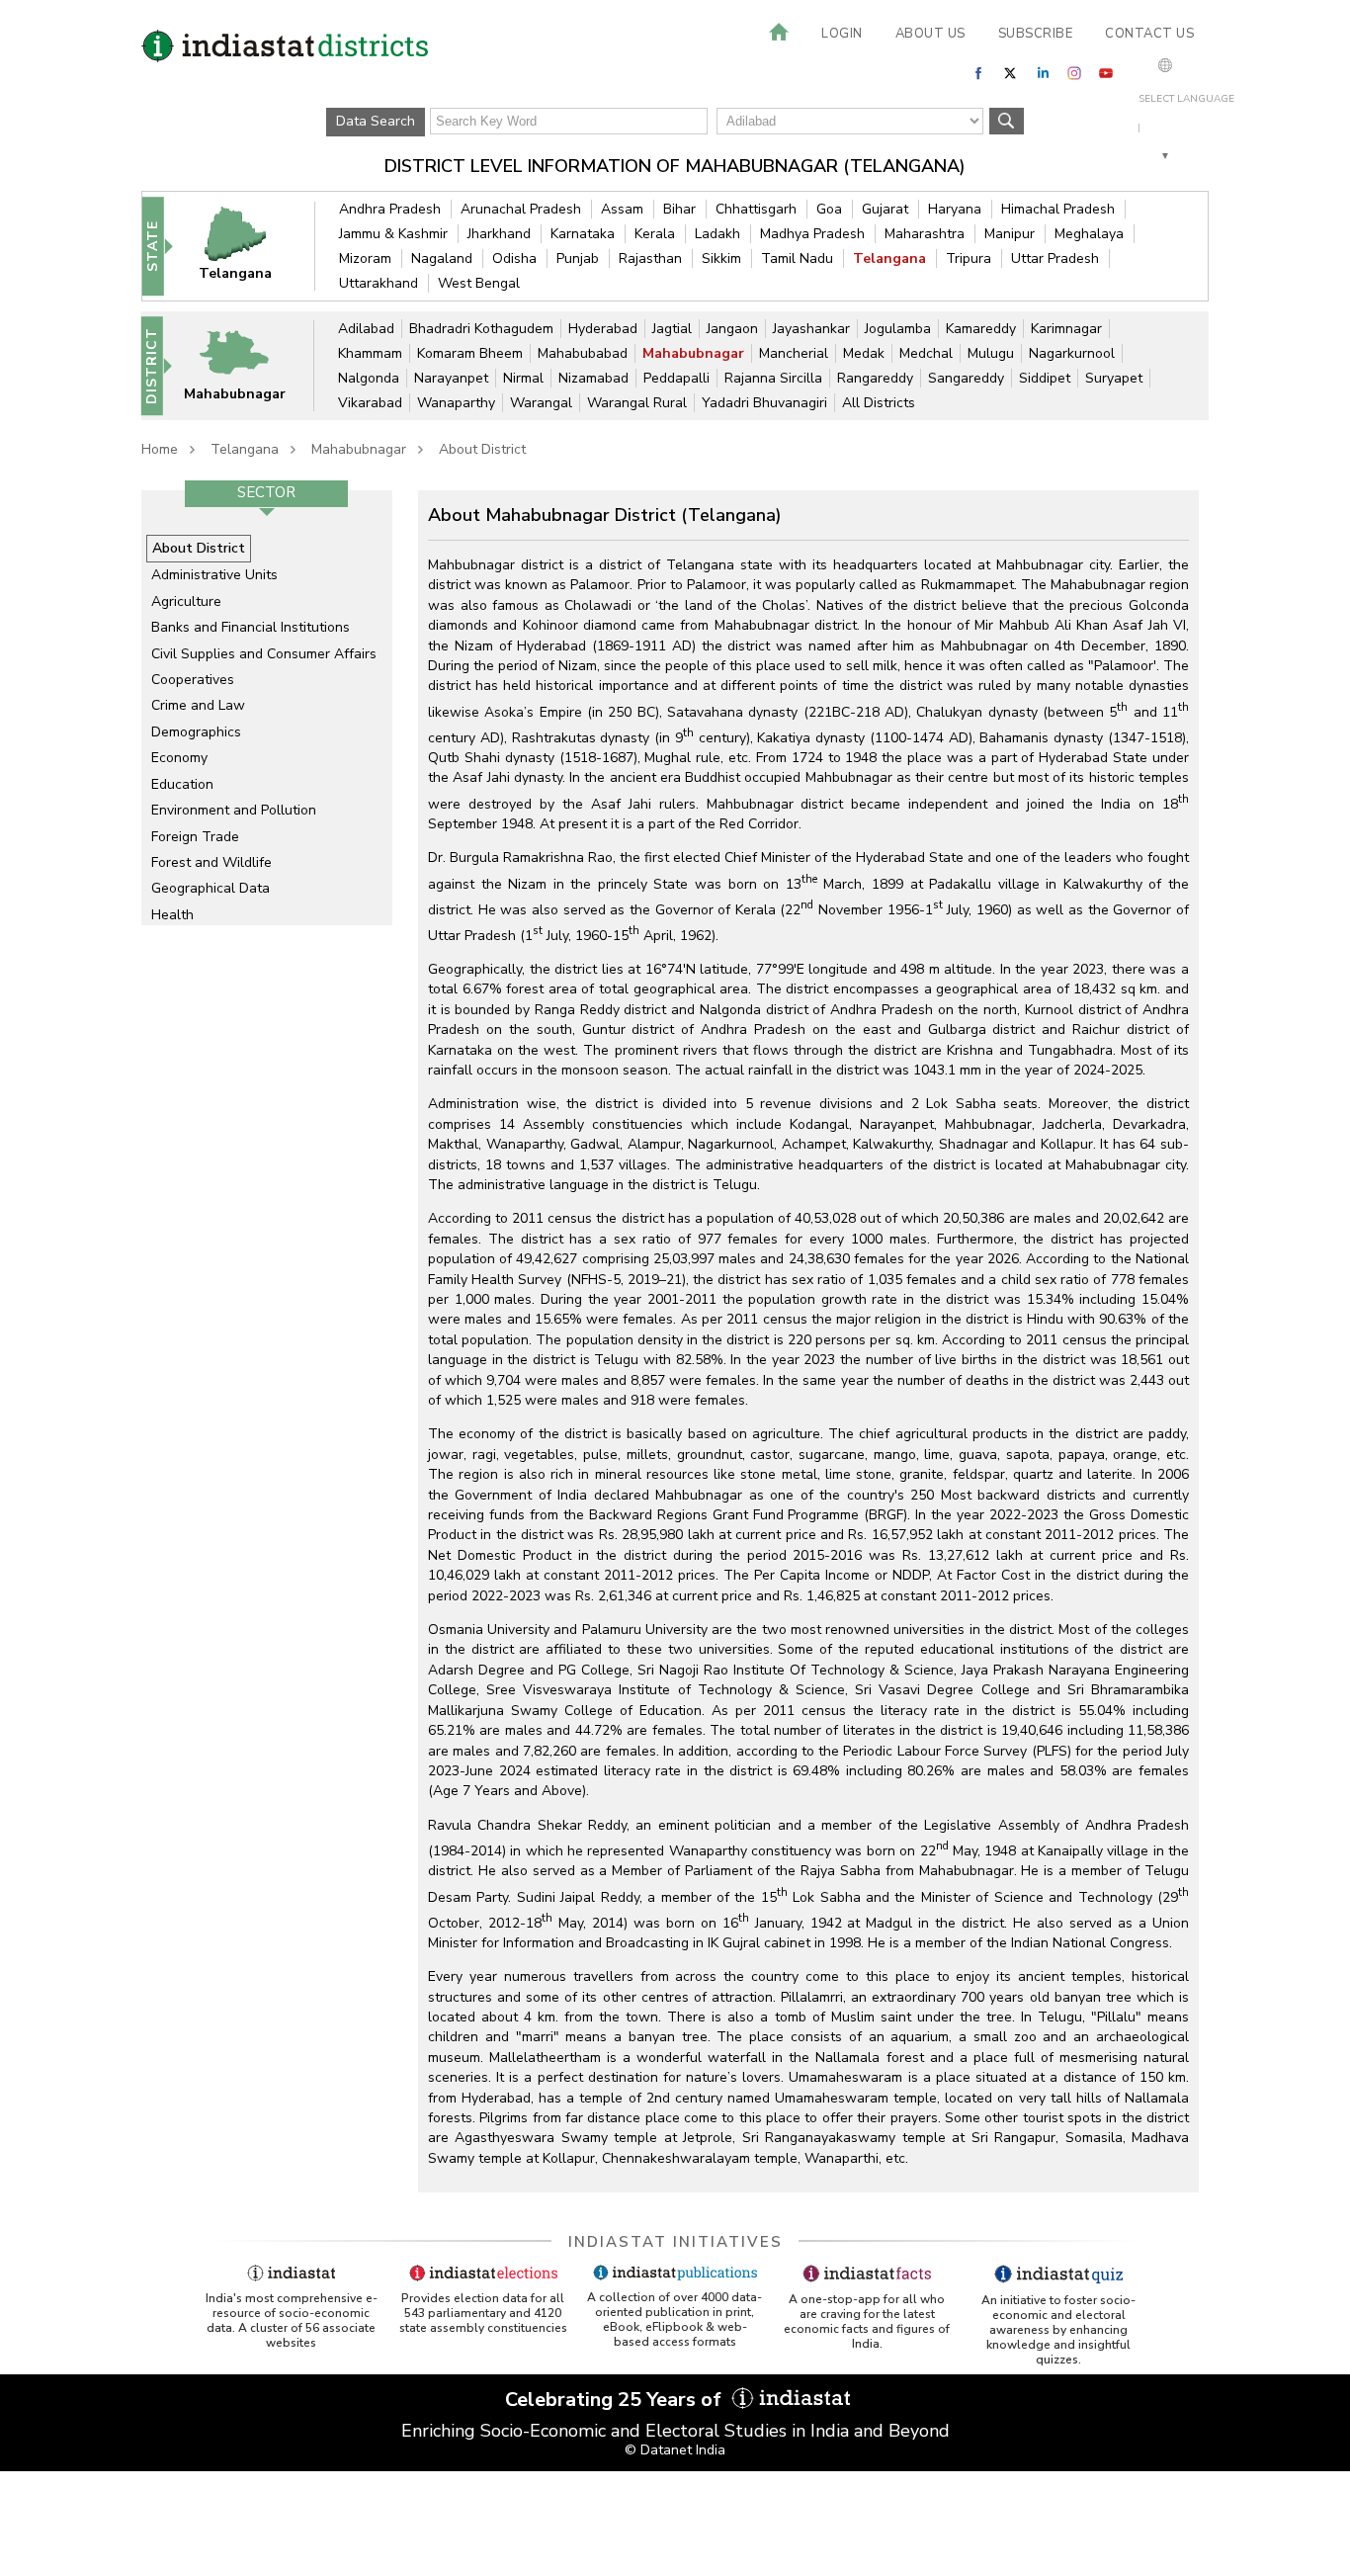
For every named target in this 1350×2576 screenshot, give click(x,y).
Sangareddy (966, 378)
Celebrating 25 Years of (616, 2400)
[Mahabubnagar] (247, 365)
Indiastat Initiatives (675, 2242)
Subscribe (1036, 34)
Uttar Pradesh (1055, 258)
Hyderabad (603, 329)
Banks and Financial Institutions (251, 627)
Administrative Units (214, 575)
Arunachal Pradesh (521, 209)
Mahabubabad (583, 353)
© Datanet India (675, 2450)
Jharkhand (499, 234)
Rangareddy (875, 378)
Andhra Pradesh (390, 209)
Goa (829, 209)
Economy (179, 758)
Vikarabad (370, 403)
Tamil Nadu (797, 258)
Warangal (541, 403)
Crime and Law (198, 705)
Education (182, 784)
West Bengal (479, 283)
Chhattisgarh (756, 209)
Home (160, 449)
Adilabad (366, 329)
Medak (864, 353)
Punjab (578, 258)
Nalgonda (369, 378)
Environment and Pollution (234, 810)
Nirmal (523, 378)
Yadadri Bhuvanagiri (764, 403)
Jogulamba (898, 329)
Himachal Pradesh (1058, 209)
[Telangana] (248, 246)
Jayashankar (811, 329)
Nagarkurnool (1072, 353)
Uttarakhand (379, 283)
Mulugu (991, 353)
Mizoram (365, 258)
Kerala (655, 234)
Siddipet (1045, 378)
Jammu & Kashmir (393, 234)
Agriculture (186, 601)
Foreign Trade (195, 837)
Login (842, 34)
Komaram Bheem (470, 353)
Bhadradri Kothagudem (481, 329)
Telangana (889, 258)
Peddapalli (676, 378)
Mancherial (794, 353)
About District (482, 449)
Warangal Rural (637, 403)
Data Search (376, 121)
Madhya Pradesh (812, 234)
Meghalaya (1089, 234)
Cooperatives (193, 680)
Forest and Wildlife (211, 862)
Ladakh (717, 234)
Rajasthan (650, 258)
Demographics (196, 732)
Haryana (955, 209)
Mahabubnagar (693, 353)
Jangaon (732, 329)
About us (930, 34)
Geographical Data (211, 888)
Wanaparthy (456, 403)
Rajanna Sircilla (773, 378)
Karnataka (583, 234)
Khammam (370, 353)
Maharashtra (925, 234)
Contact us (1149, 34)
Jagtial (672, 329)
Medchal (926, 353)
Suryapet (1114, 378)
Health (172, 915)
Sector (266, 492)
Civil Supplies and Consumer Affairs (264, 654)
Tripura (969, 258)
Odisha (514, 258)
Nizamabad (593, 378)
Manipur (1010, 234)
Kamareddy (981, 329)
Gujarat (885, 209)
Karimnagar (1066, 329)
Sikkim (721, 258)
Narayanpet (451, 378)
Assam (622, 209)
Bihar (679, 209)
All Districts (879, 403)
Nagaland (442, 258)
